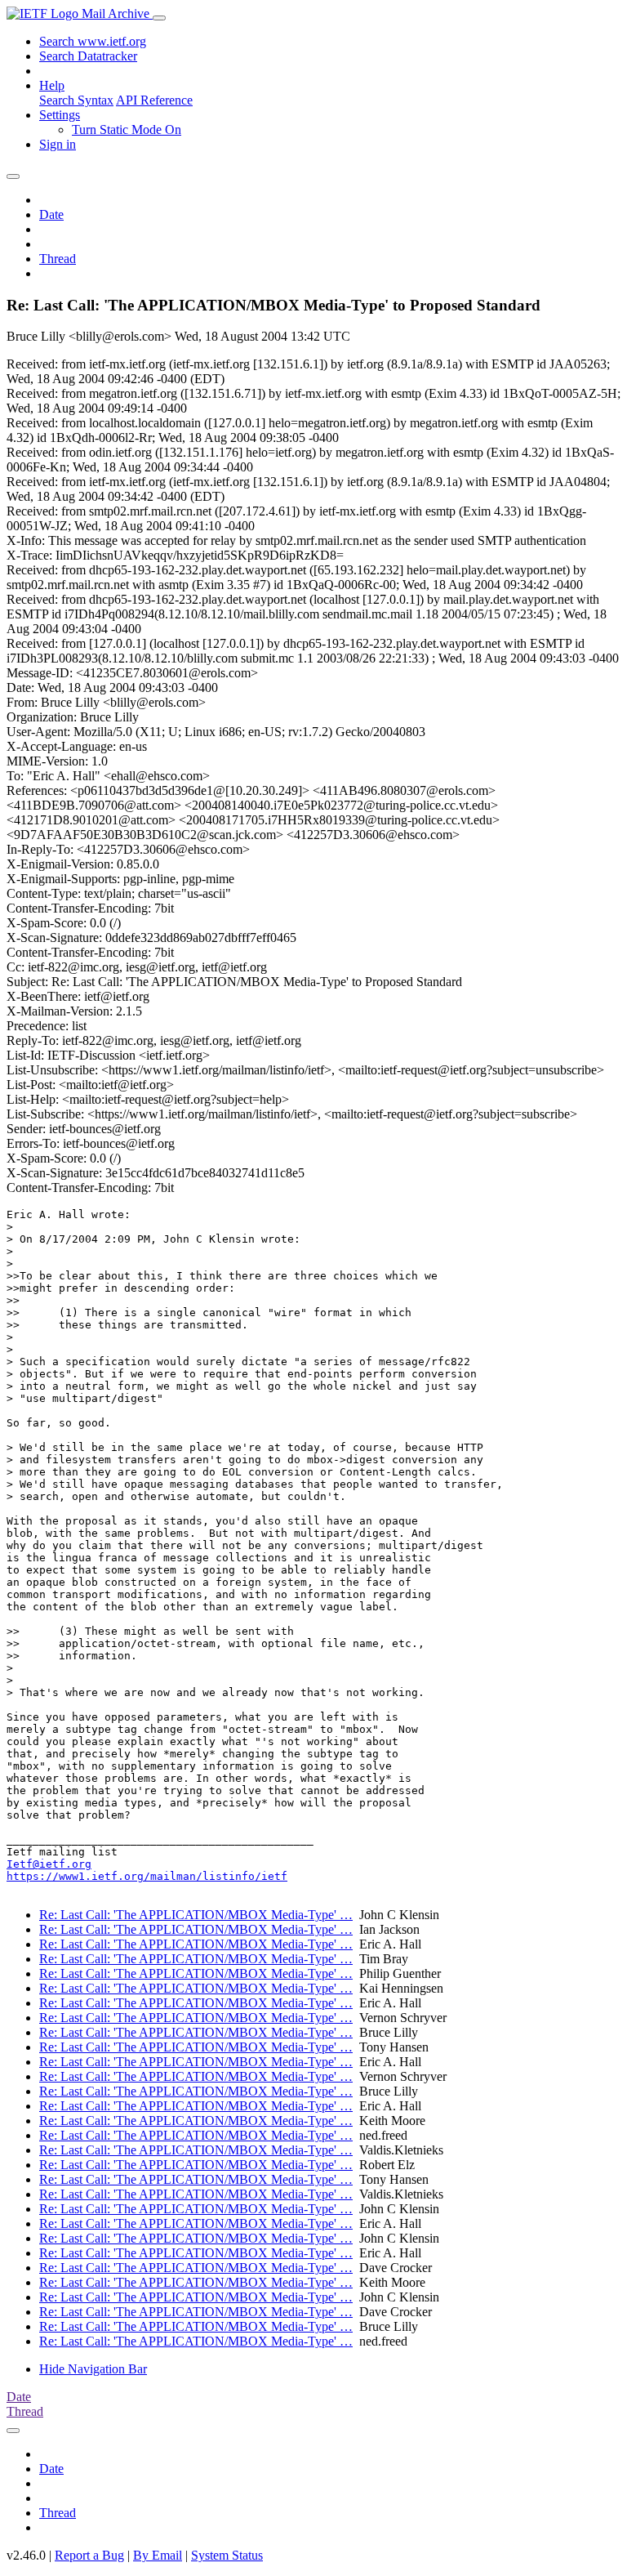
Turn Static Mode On (127, 129)
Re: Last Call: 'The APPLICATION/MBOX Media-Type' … (196, 1915)
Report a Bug (89, 2555)
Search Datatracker (88, 56)
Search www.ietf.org (93, 41)
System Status (227, 2555)
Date (51, 214)
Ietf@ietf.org (49, 1864)
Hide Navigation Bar (93, 2369)
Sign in (58, 144)
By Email (158, 2555)
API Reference (154, 100)
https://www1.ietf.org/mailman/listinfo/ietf (147, 1876)
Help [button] (52, 85)
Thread (58, 259)
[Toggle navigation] (159, 18)
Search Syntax (76, 100)
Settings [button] (60, 115)
